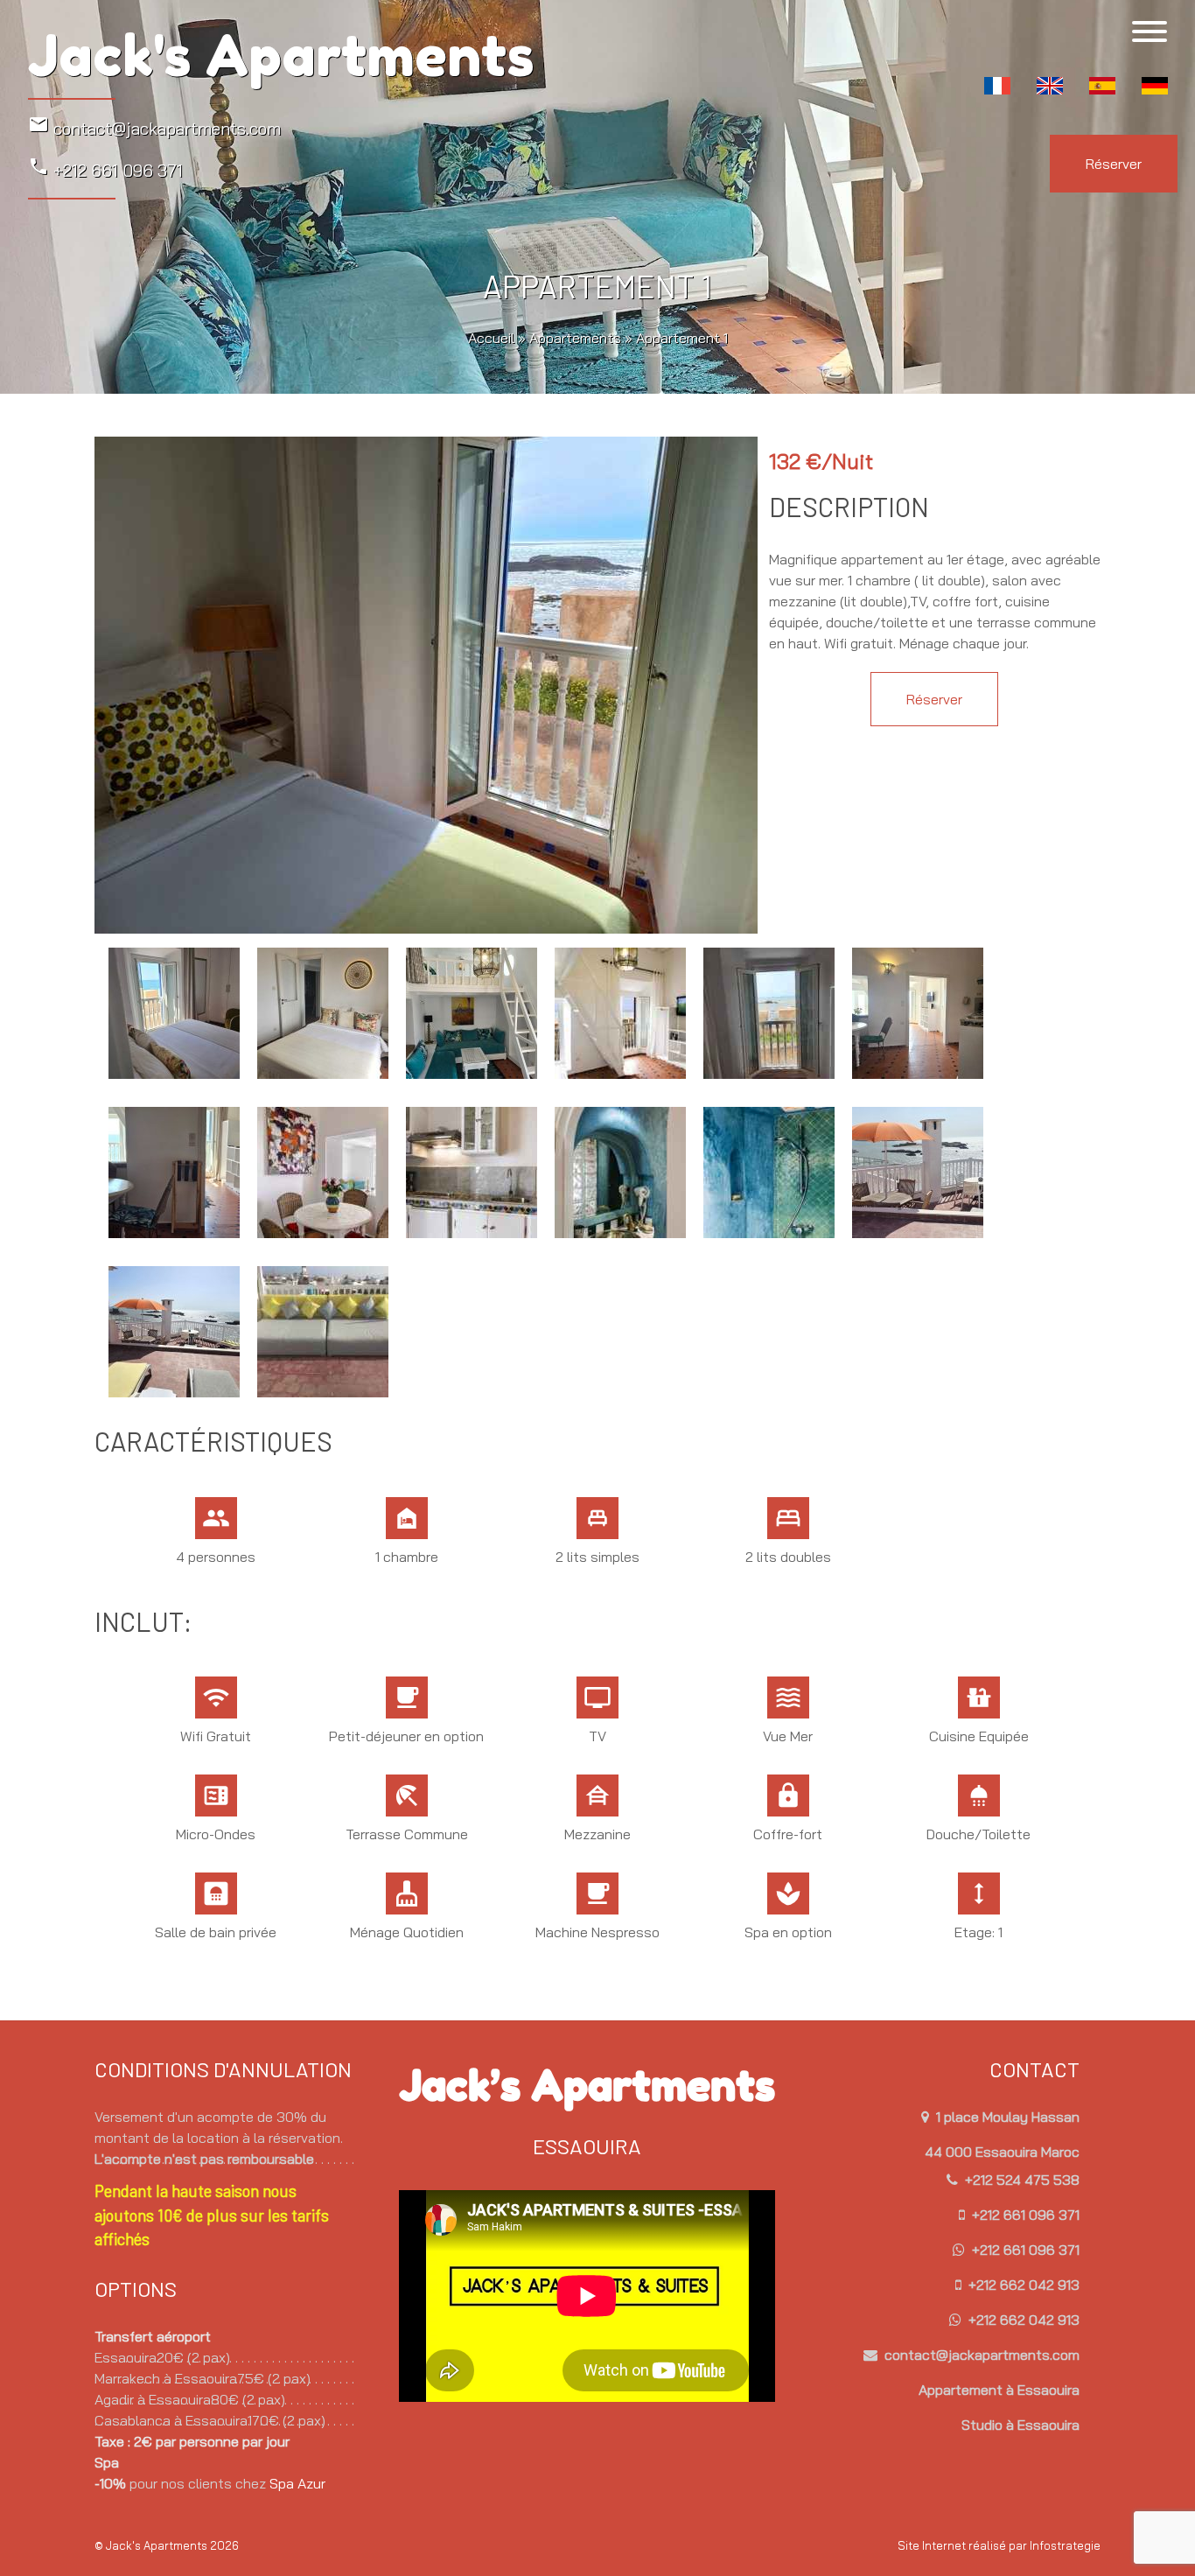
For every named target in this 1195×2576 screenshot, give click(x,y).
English (1050, 86)
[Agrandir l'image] (426, 683)
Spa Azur (297, 2483)
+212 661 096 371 (105, 168)
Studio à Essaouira (1020, 2425)
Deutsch (1155, 86)
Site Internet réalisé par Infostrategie (999, 2545)
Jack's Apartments (281, 56)
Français (997, 86)
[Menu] (1150, 31)
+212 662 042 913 (1022, 2285)
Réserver (1114, 164)
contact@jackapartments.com (154, 126)
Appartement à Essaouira (999, 2390)
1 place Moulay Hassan (1006, 2117)
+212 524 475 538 (1020, 2180)
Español (1102, 86)
